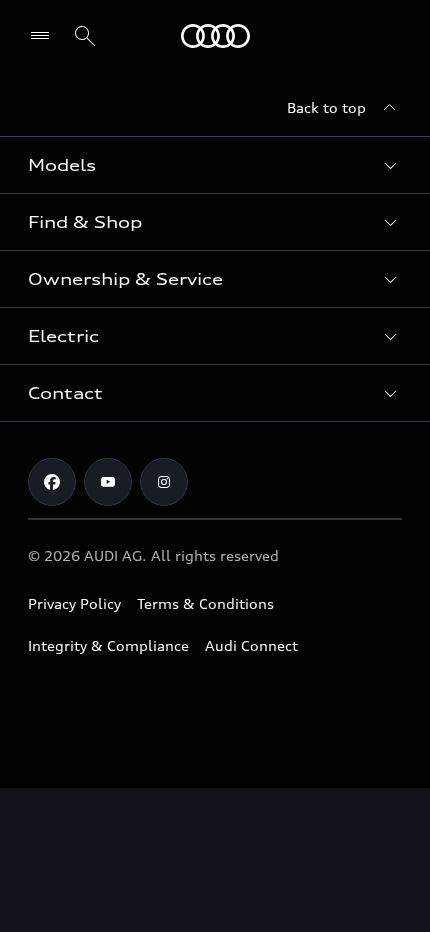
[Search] (85, 36)
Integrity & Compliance (108, 645)
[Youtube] (108, 482)
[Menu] (215, 36)
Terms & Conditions (205, 603)
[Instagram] (164, 482)
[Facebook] (52, 482)
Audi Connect (251, 645)
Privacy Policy (74, 603)
